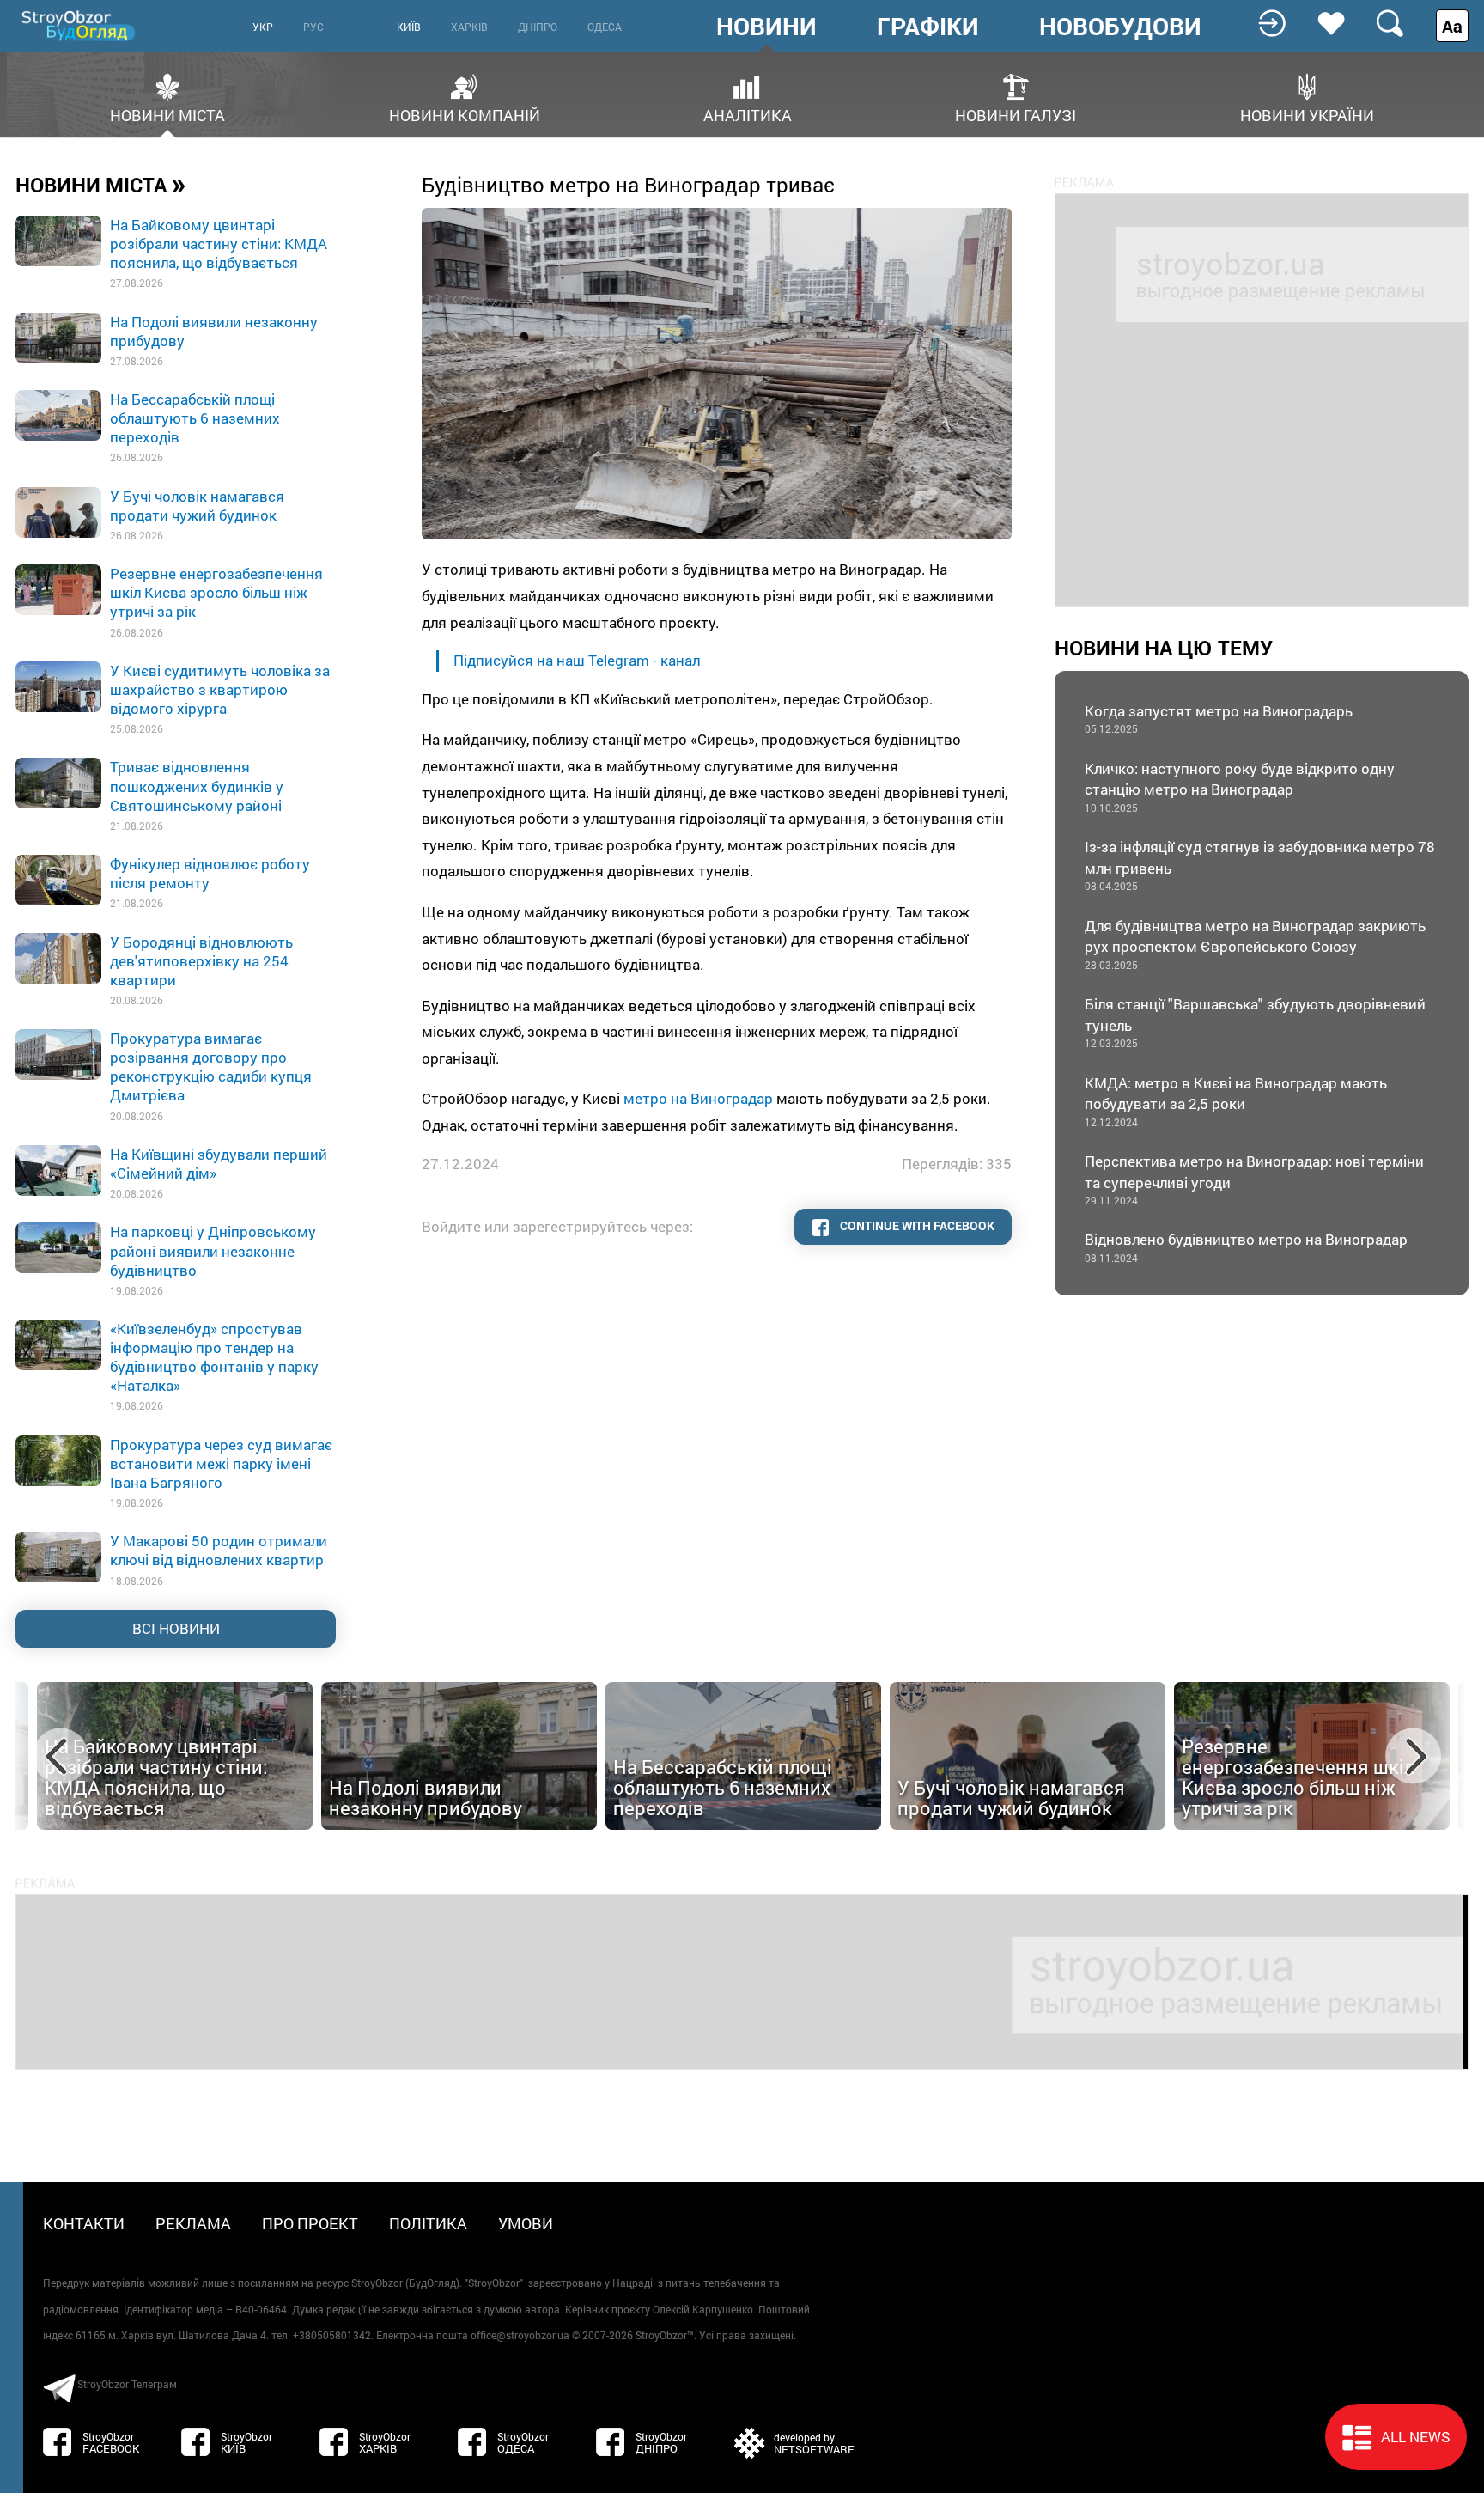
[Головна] (80, 25)
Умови (526, 2223)
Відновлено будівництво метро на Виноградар (1246, 1247)
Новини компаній (465, 114)
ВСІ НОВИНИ (176, 1628)
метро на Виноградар (698, 1098)
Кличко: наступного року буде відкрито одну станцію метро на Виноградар (1240, 786)
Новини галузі (1016, 114)
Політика (428, 2223)
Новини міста (167, 114)
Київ (409, 27)
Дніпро (538, 27)
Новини (766, 27)
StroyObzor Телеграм (127, 2384)
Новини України (1307, 114)
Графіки (928, 27)
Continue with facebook (916, 1225)
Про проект (310, 2223)
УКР (263, 27)
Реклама (193, 2223)
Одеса (605, 27)
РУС (313, 27)
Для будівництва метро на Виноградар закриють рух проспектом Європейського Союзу (1255, 944)
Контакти (84, 2223)
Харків (469, 27)
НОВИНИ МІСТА (101, 184)
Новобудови (1120, 27)
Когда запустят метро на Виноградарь (1219, 719)
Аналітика (748, 114)
